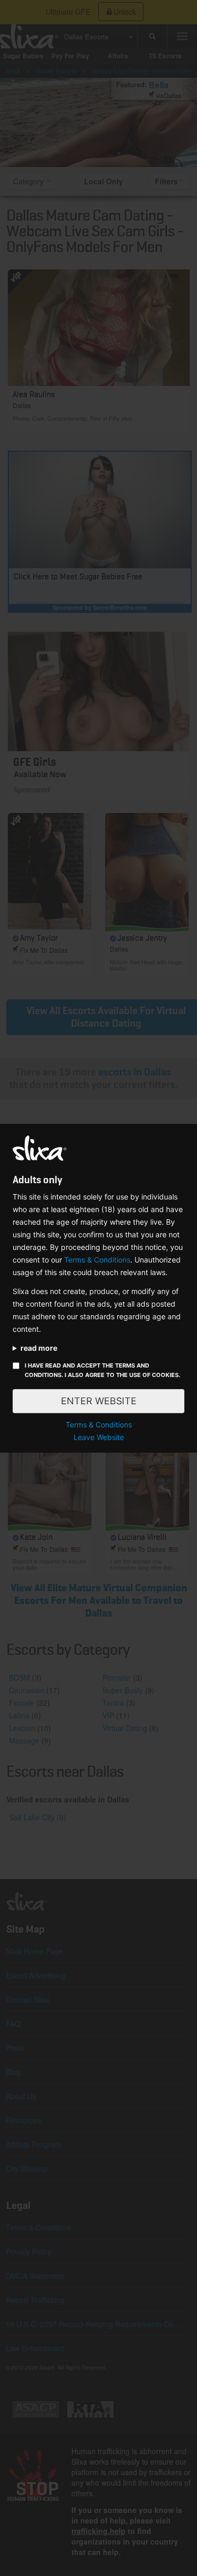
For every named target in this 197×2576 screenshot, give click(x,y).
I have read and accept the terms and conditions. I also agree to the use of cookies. (102, 1370)
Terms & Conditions (97, 1260)
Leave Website (99, 1437)
